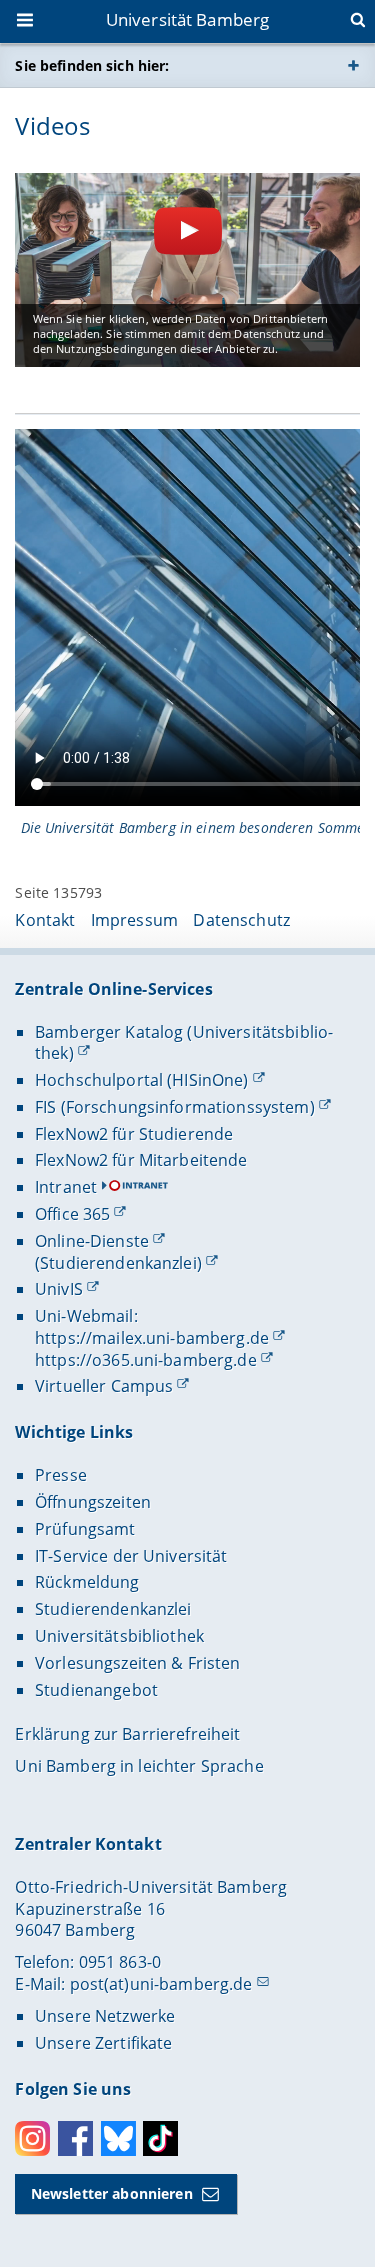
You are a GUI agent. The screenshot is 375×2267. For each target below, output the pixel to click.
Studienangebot (96, 1690)
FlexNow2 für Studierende (134, 1134)
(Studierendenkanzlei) (118, 1263)
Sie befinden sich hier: (92, 65)
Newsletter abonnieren (112, 2193)
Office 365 (72, 1214)
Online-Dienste (92, 1241)
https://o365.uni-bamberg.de (146, 1360)
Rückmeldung (87, 1582)
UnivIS (59, 1289)
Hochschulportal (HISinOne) (142, 1080)
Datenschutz (241, 920)
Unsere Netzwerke (105, 2016)
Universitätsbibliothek (119, 1636)
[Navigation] (27, 22)
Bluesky (118, 2138)
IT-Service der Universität (131, 1556)
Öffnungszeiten (93, 1502)
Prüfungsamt (85, 1529)
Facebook (75, 2138)
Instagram (32, 2138)
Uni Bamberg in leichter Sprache (139, 1766)
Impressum (134, 920)
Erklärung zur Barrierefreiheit (127, 1734)
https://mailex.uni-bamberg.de (152, 1338)
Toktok (160, 2138)
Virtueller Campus (104, 1386)
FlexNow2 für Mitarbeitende (141, 1160)
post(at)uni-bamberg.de (161, 1984)
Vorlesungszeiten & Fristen (138, 1663)
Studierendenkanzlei (113, 1609)
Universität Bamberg (188, 19)
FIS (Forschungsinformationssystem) (175, 1107)
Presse (61, 1475)
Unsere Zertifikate (104, 2043)
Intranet (66, 1187)
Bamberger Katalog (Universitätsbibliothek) (184, 1043)
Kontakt (45, 920)
